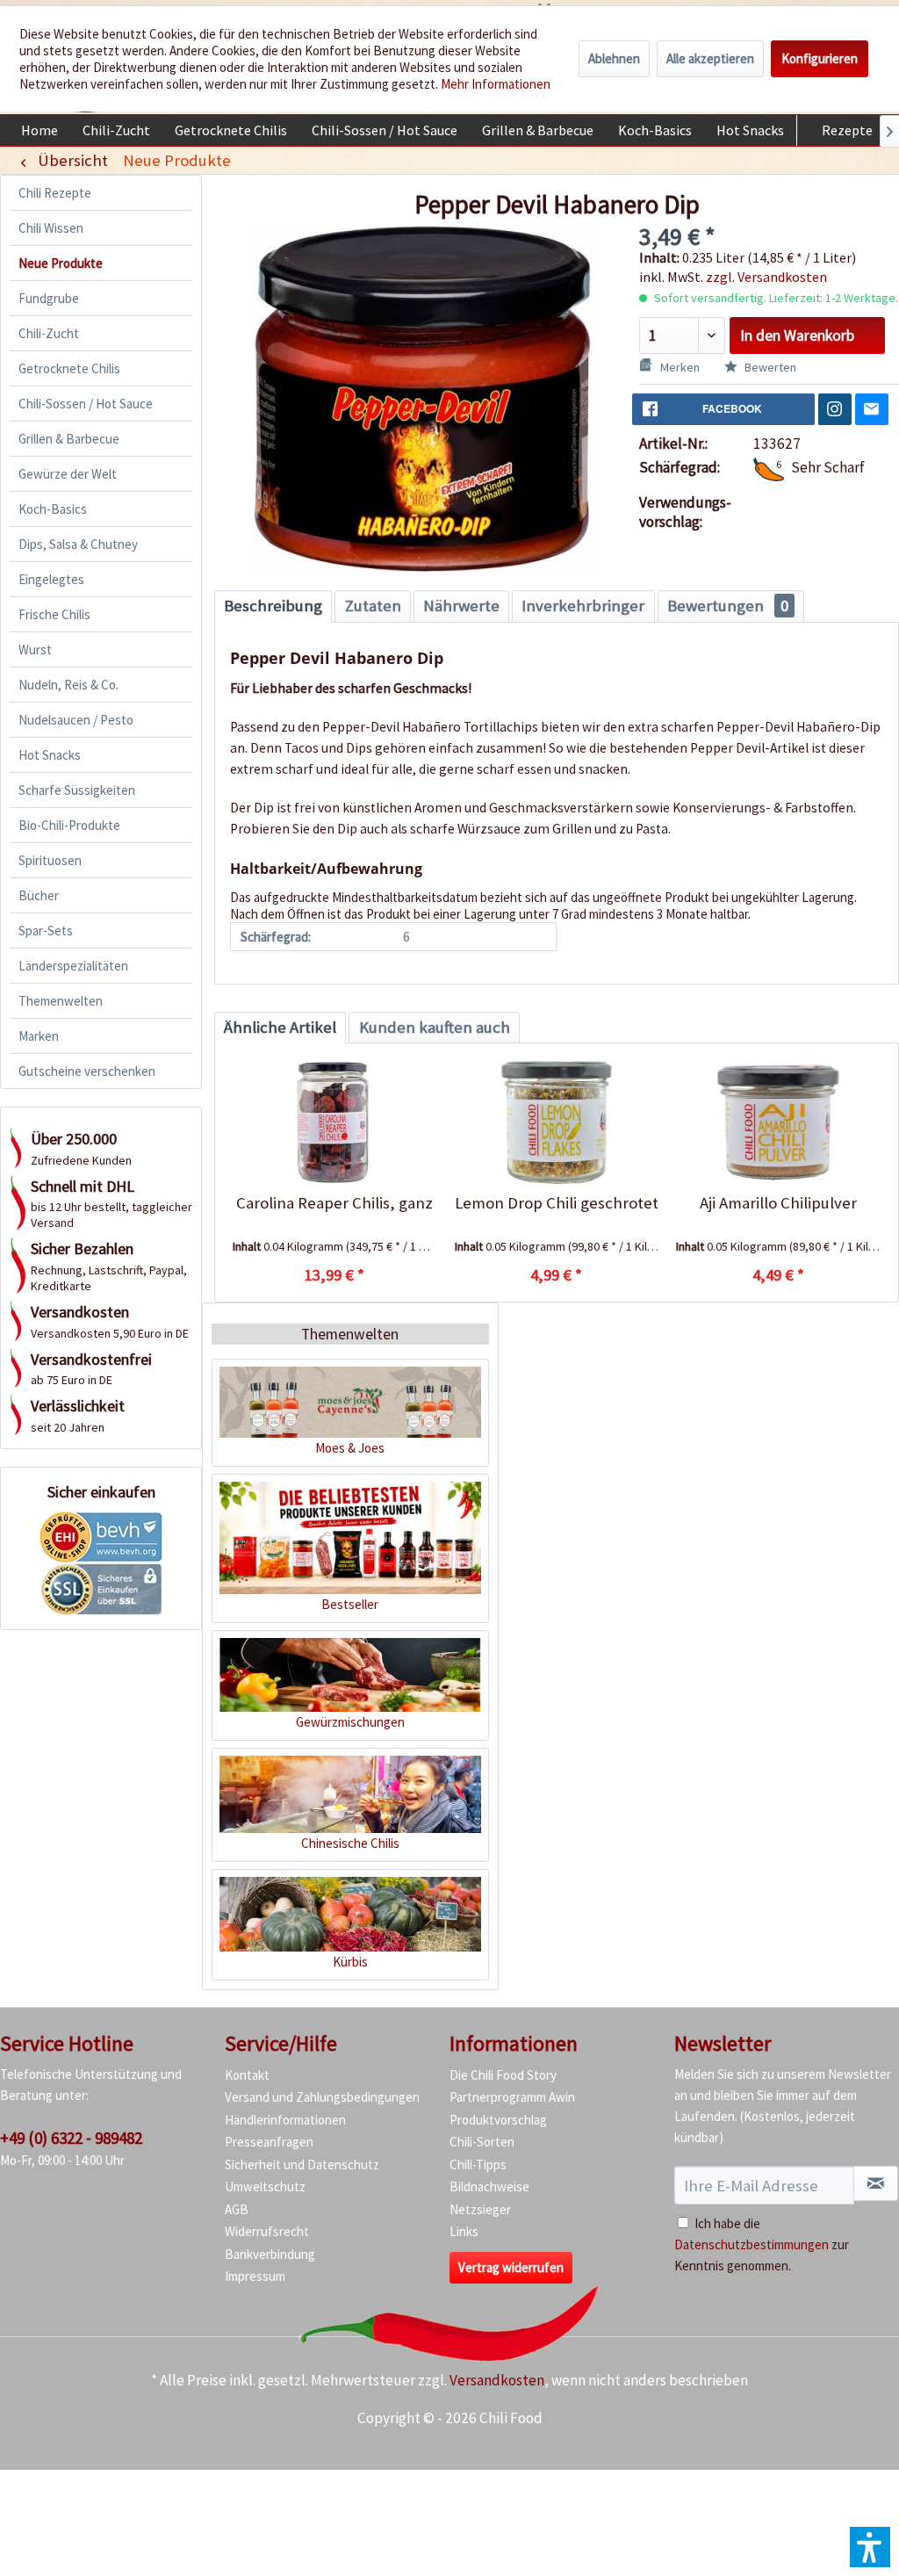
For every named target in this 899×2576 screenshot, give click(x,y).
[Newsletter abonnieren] (876, 2183)
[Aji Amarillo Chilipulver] (778, 1122)
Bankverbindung (270, 2254)
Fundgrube (49, 298)
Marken (39, 1036)
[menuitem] (40, 130)
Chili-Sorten (482, 2142)
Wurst (35, 649)
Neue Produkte (61, 263)
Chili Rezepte (55, 193)
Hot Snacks (50, 755)
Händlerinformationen (285, 2120)
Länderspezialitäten (73, 966)
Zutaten (373, 606)
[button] (870, 2547)
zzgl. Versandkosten (766, 277)
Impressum (255, 2276)
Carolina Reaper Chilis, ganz (334, 1203)
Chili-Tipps (478, 2165)
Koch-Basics (53, 509)
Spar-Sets (46, 931)
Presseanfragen (269, 2142)
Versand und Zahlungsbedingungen (322, 2097)
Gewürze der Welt (68, 474)
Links (464, 2231)
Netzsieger (480, 2209)
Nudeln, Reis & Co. (68, 685)
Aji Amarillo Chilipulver (778, 1203)
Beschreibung (273, 606)
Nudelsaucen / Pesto (76, 720)
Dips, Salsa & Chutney (78, 544)
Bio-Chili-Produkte (69, 825)
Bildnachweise (489, 2186)
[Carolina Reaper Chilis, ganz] (335, 1122)
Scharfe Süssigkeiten (77, 790)
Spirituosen (50, 860)
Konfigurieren (820, 58)
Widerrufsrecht (267, 2231)
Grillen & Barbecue (69, 439)
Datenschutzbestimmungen (752, 2244)
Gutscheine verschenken (87, 1071)
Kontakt (247, 2075)
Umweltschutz (265, 2186)
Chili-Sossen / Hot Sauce (86, 404)
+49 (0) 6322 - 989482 (71, 2138)
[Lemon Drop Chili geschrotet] (557, 1122)
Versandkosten (497, 2380)
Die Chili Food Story (503, 2075)
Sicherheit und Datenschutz (302, 2165)
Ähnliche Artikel (280, 1027)
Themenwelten (61, 1001)
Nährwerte (461, 606)
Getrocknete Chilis (69, 368)
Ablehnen (614, 58)
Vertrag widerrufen (511, 2267)
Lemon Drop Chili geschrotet (557, 1203)
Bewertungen (728, 606)
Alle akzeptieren (710, 58)
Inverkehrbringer (583, 606)
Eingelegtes (51, 579)
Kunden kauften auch (435, 1027)
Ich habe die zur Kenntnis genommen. (762, 2244)
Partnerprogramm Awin (512, 2097)
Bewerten (769, 367)
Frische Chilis (54, 614)
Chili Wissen (51, 228)
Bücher (39, 895)
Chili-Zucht (49, 333)
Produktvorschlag (498, 2120)
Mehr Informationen (496, 84)
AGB (237, 2209)
